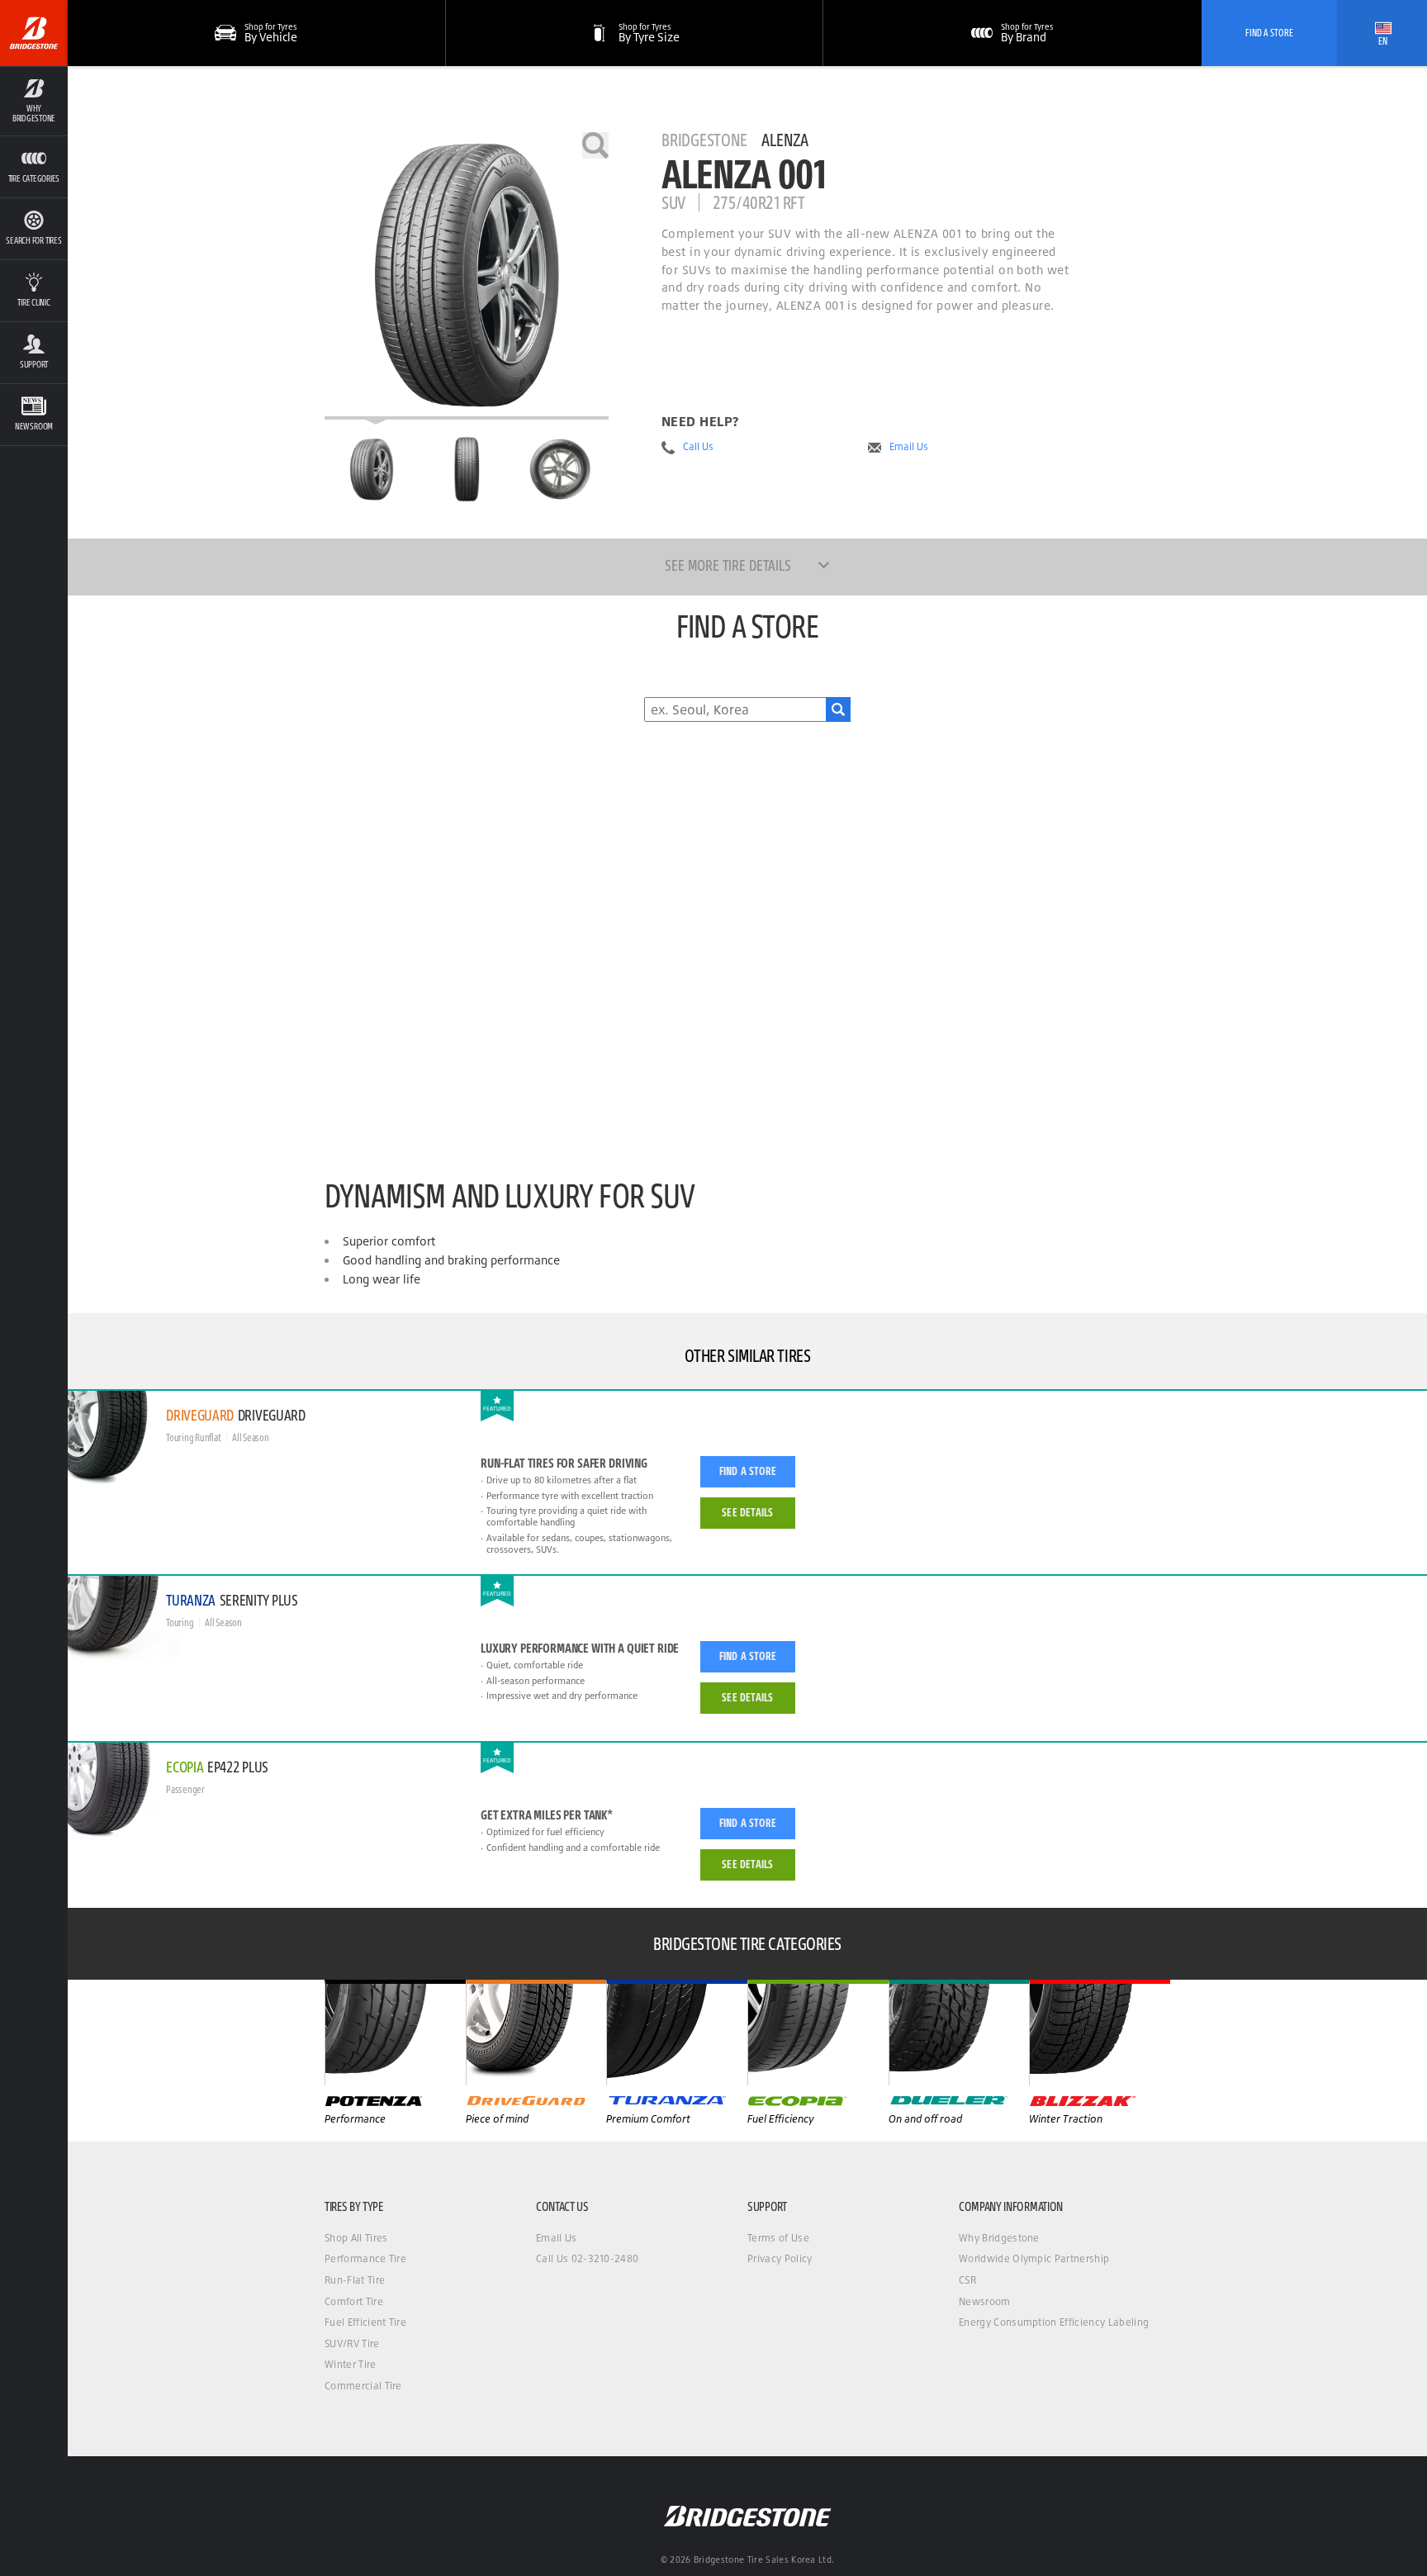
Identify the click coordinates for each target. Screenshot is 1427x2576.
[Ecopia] (818, 2033)
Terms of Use (778, 2238)
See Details (747, 1512)
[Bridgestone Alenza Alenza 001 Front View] (467, 469)
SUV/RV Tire (352, 2344)
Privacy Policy (780, 2258)
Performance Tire (365, 2258)
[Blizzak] (1100, 2033)
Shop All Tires (356, 2238)
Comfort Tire (354, 2301)
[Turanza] (677, 2033)
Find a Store (748, 1471)
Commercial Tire (363, 2386)
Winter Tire (351, 2364)
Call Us (698, 447)
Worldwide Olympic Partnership (1034, 2258)
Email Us (909, 447)
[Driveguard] (536, 2033)
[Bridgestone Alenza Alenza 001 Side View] (561, 469)
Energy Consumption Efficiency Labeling (1054, 2322)
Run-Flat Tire (355, 2280)
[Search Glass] (838, 709)
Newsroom (985, 2301)
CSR (967, 2280)
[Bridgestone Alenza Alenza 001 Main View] (372, 469)
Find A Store (1269, 33)
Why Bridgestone (999, 2238)
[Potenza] (395, 2033)
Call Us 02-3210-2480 (587, 2258)
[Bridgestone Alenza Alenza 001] (467, 276)
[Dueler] (959, 2033)
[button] (34, 101)
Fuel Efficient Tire (365, 2322)
